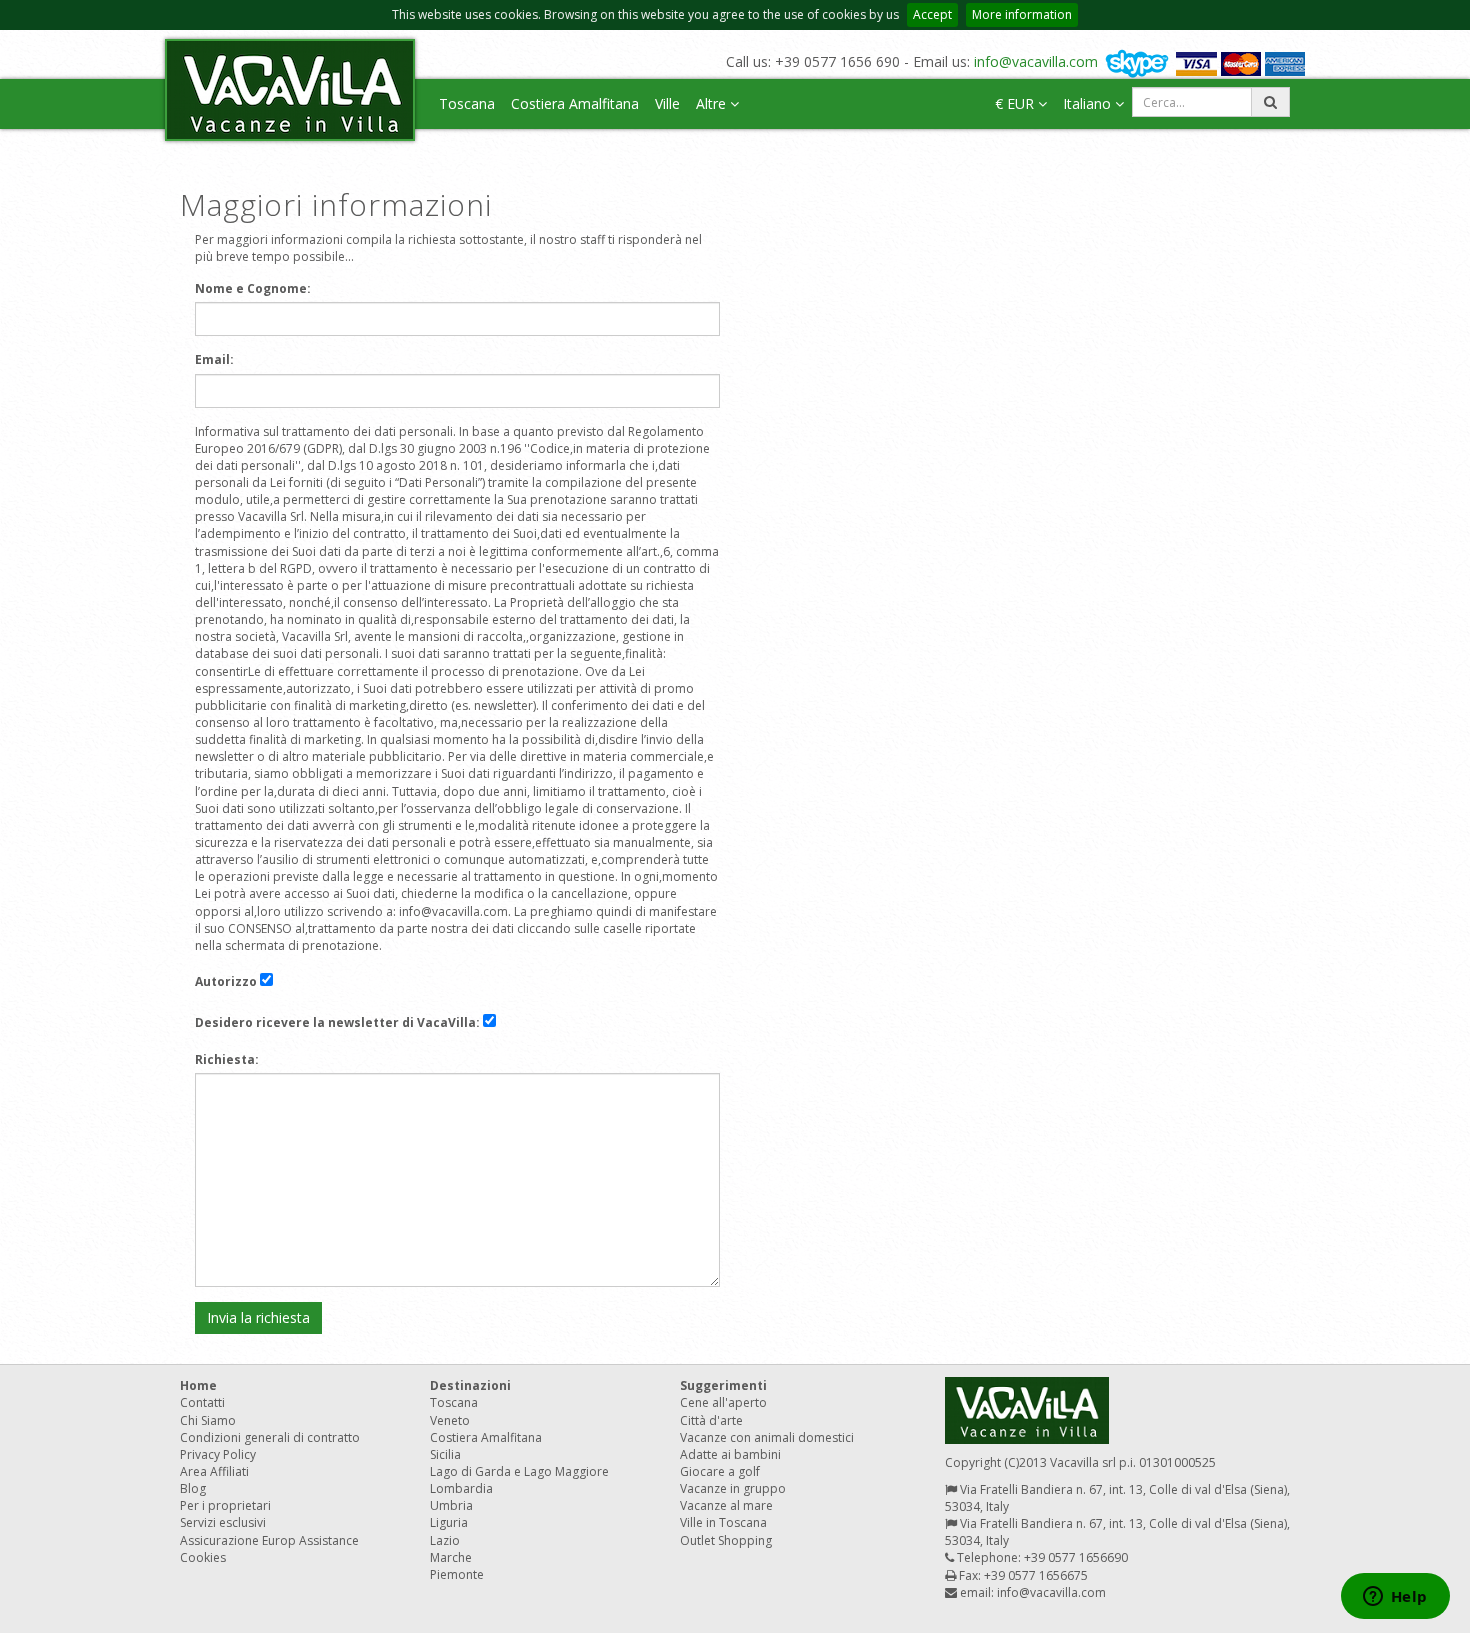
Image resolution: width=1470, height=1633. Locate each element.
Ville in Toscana (723, 1522)
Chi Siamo (208, 1420)
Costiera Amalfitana (575, 103)
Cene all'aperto (723, 1402)
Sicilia (445, 1454)
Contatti (202, 1402)
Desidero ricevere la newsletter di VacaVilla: (337, 1022)
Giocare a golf (720, 1471)
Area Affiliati (214, 1471)
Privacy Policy (218, 1454)
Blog (193, 1488)
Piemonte (457, 1574)
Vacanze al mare (726, 1505)
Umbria (451, 1505)
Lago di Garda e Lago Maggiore (519, 1471)
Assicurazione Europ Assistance (269, 1540)
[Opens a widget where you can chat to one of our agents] (1395, 1598)
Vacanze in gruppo (733, 1488)
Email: (214, 359)
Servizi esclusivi (223, 1522)
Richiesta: (227, 1059)
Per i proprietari (225, 1505)
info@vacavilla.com (1036, 61)
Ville (667, 103)
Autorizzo (226, 981)
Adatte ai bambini (730, 1454)
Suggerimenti (723, 1385)
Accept (932, 14)
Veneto (450, 1420)
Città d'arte (711, 1420)
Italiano (1089, 103)
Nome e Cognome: (253, 288)
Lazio (445, 1540)
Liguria (449, 1522)
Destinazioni (470, 1385)
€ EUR (1016, 103)
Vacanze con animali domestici (767, 1437)
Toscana (467, 103)
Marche (451, 1557)
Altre (713, 103)
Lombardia (461, 1488)
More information (1022, 14)
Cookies (203, 1557)
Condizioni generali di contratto (270, 1437)
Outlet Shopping (726, 1540)
